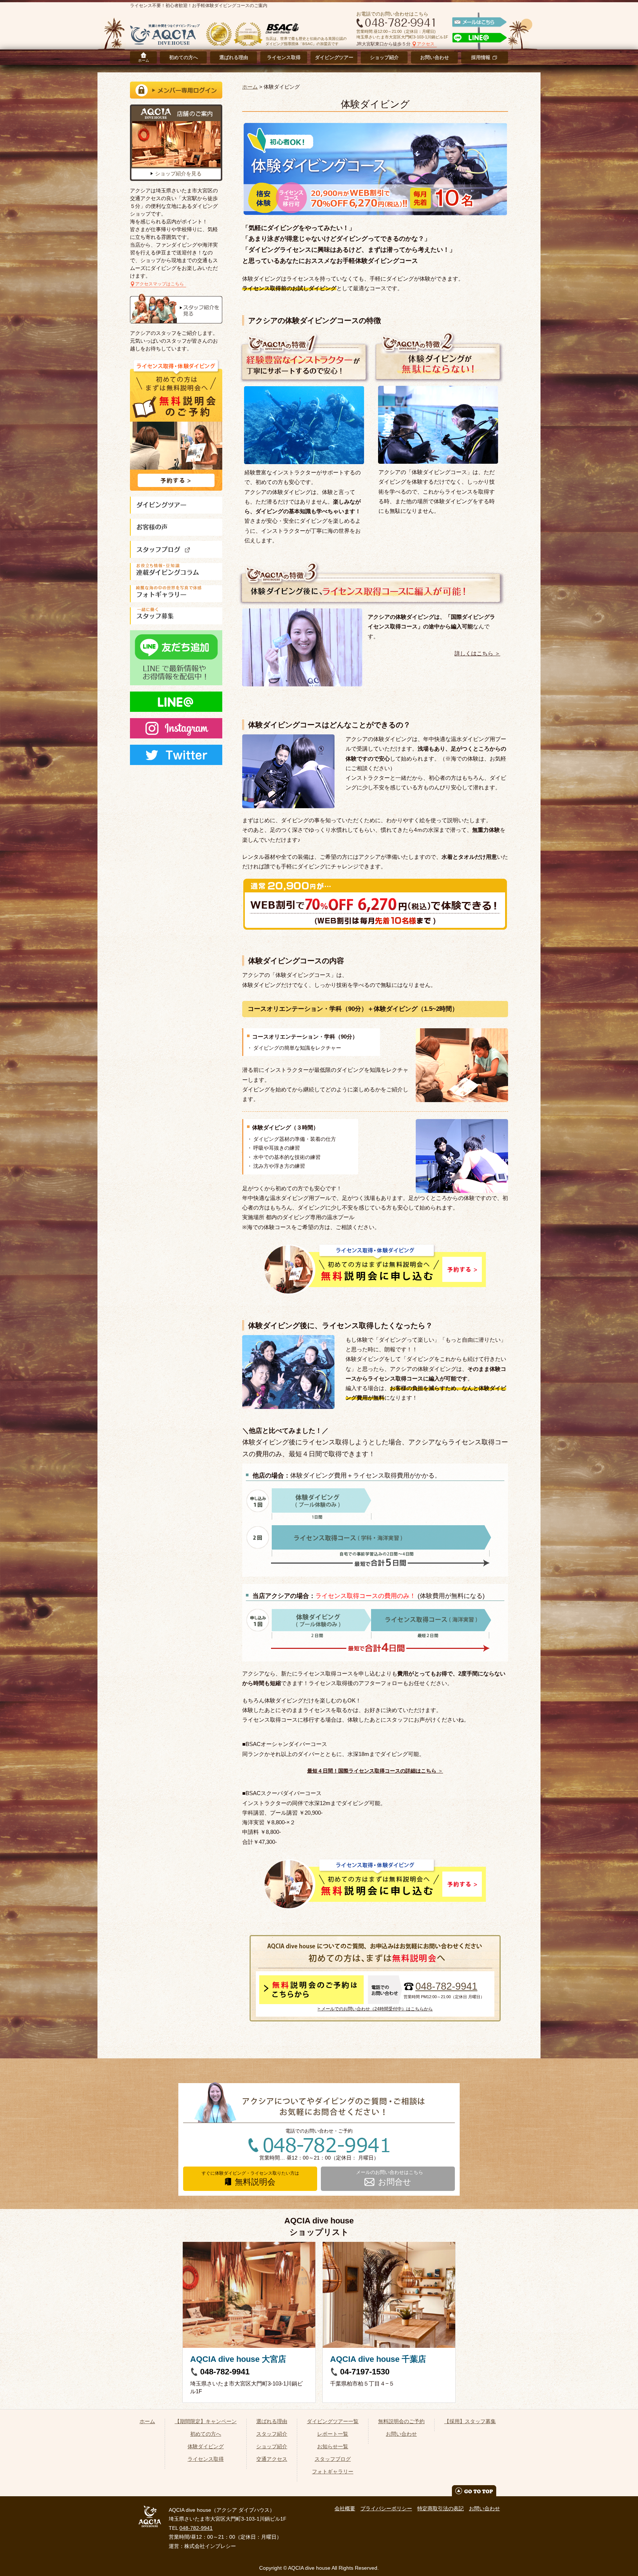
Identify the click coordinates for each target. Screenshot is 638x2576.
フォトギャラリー (333, 2472)
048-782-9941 (446, 1987)
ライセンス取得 (284, 57)
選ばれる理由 (234, 57)
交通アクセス (272, 2459)
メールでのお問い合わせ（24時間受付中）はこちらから (377, 2009)
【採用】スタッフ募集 (470, 2421)
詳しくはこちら (474, 653)
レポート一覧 (333, 2434)
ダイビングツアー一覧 (333, 2421)
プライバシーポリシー (386, 2508)
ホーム (144, 60)
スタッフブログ (333, 2459)
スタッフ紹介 (272, 2434)
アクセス (426, 44)
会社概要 (345, 2508)
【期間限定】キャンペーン (206, 2421)
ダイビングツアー (334, 57)
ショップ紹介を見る (178, 174)
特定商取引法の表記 (440, 2508)
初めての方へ (183, 57)
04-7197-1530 (365, 2372)
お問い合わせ (435, 57)
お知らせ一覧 (333, 2446)
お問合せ (395, 2182)
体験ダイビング (206, 2446)
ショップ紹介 (384, 57)
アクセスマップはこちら (159, 284)
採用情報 (481, 57)
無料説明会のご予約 (401, 2421)
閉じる (626, 2564)
